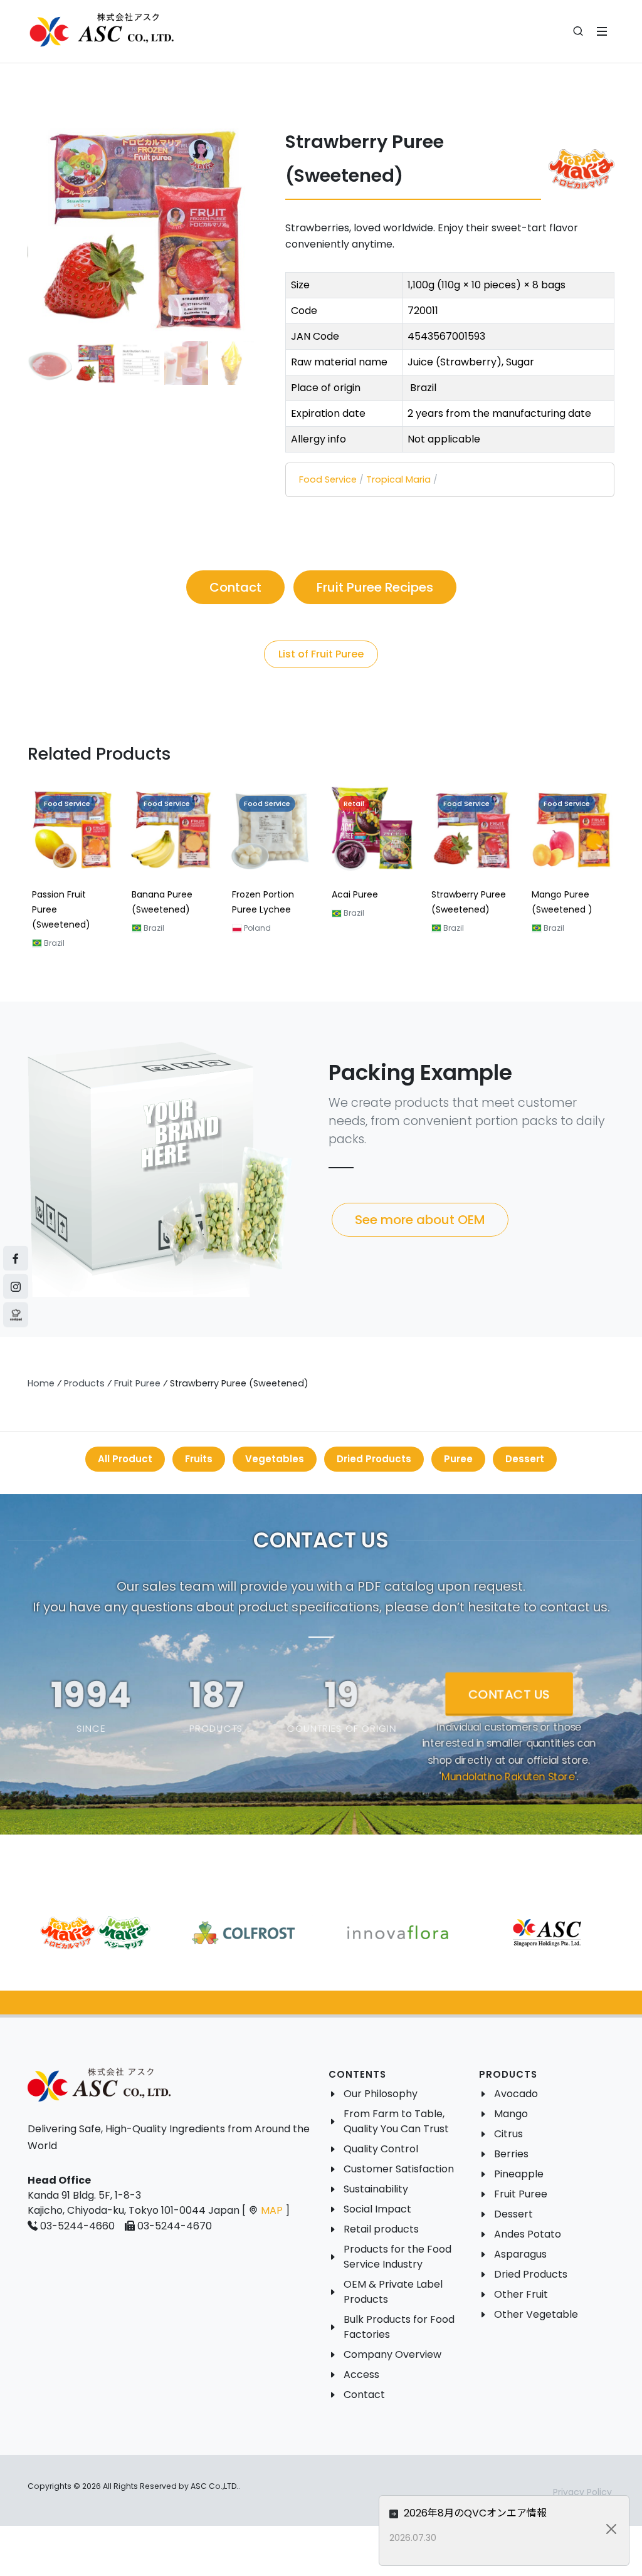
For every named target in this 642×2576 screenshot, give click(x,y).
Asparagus (520, 2254)
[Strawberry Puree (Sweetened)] (141, 227)
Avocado (516, 2094)
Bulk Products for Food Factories (399, 2327)
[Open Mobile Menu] (602, 31)
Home (41, 1383)
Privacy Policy (582, 2492)
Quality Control (381, 2149)
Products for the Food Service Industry (397, 2257)
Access (361, 2374)
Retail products (381, 2229)
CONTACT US (509, 1694)
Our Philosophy (381, 2094)
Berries (511, 2154)
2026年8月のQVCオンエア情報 (474, 2513)
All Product (125, 1459)
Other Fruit (521, 2294)
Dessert (525, 1459)
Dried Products (374, 1459)
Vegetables (275, 1459)
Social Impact (377, 2209)
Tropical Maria (398, 479)
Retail (354, 804)
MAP (272, 2210)
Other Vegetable (536, 2314)
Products (84, 1383)
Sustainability (376, 2189)
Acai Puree (355, 895)
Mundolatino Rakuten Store (508, 1777)
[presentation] (16, 874)
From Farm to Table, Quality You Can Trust (396, 2121)
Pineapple (519, 2174)
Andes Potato (528, 2234)
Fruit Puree (137, 1383)
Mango (511, 2114)
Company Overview (392, 2354)
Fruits (199, 1459)
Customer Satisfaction (399, 2169)
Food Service (328, 479)
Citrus (508, 2134)
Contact (364, 2395)
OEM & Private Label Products (393, 2292)
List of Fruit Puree (321, 654)
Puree (458, 1459)
